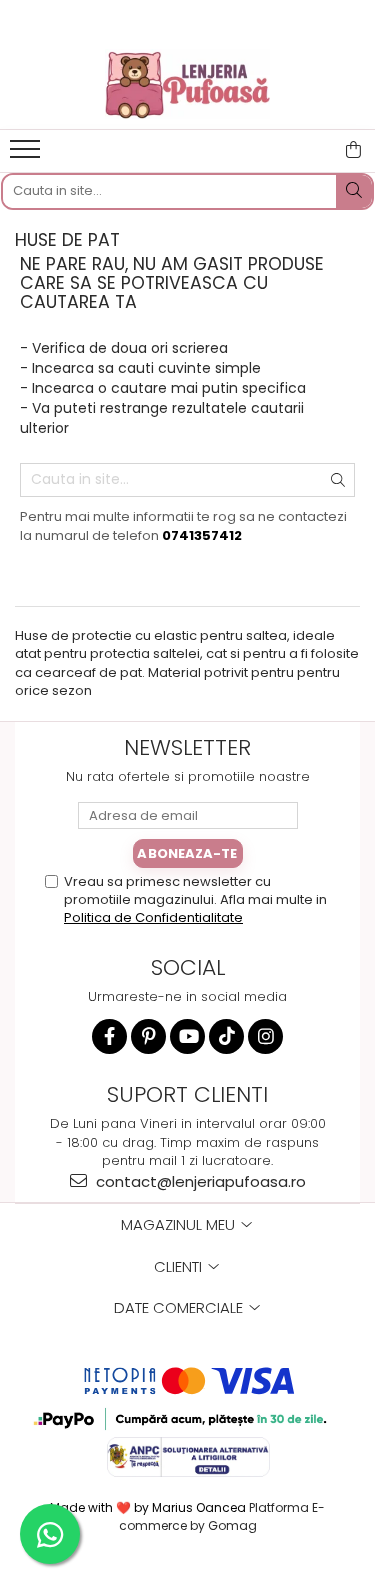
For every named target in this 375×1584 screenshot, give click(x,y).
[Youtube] (187, 1036)
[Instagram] (265, 1036)
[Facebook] (109, 1036)
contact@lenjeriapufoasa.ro (199, 1181)
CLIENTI (180, 1266)
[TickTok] (226, 1036)
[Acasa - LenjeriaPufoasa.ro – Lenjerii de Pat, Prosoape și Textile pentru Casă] (188, 84)
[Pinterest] (148, 1036)
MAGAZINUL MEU (180, 1224)
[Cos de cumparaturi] (353, 150)
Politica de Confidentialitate (153, 917)
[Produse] (27, 155)
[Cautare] (354, 191)
